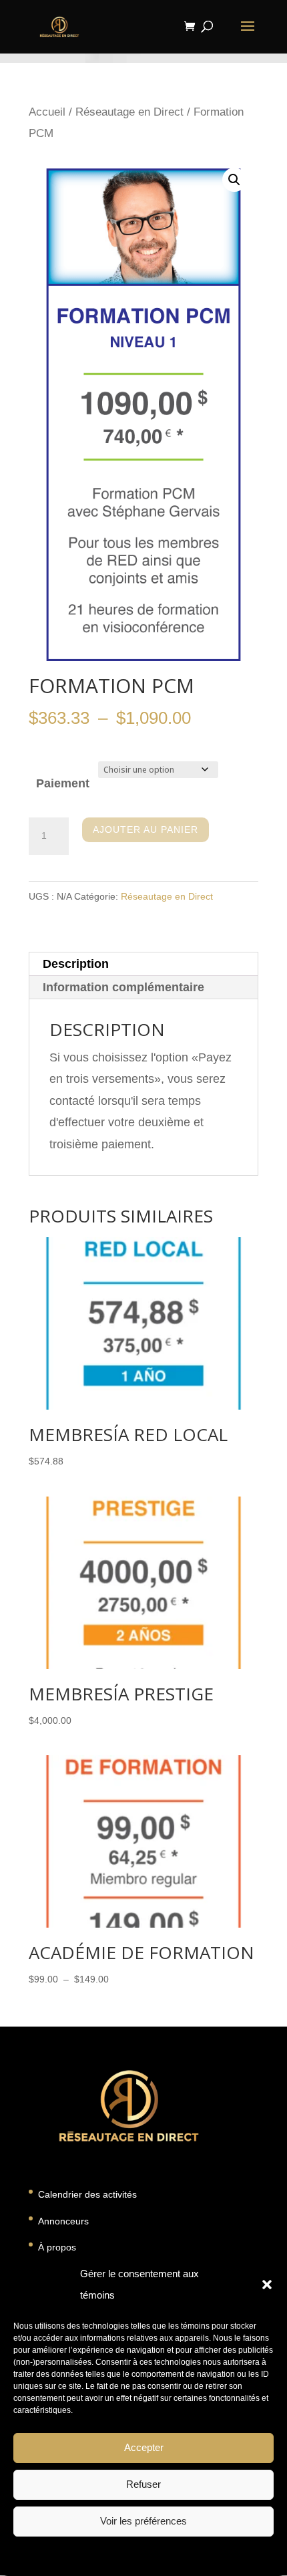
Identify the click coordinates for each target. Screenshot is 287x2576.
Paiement (63, 783)
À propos (57, 2247)
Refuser (143, 2484)
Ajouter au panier (146, 829)
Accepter (144, 2447)
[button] (267, 2285)
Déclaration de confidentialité (181, 2555)
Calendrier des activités (87, 2194)
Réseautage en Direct (129, 112)
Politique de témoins (84, 2555)
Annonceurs (63, 2221)
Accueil (47, 112)
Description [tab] (76, 964)
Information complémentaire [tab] (123, 987)
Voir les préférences (143, 2521)
